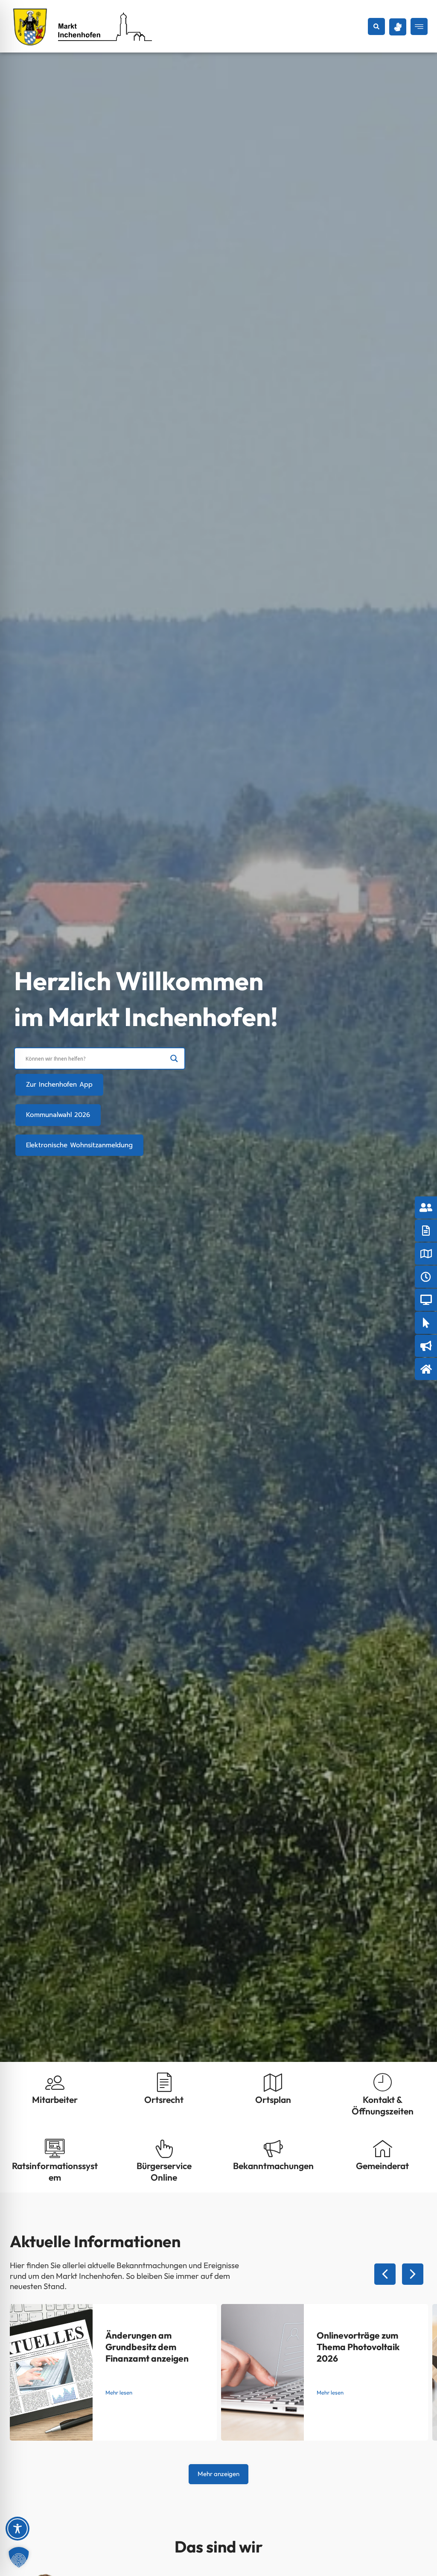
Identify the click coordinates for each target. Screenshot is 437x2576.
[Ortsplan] (273, 2082)
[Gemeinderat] (383, 2148)
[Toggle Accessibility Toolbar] (17, 2529)
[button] (376, 26)
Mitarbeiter (55, 2099)
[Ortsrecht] (164, 2082)
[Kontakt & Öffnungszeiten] (383, 2082)
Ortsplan (273, 2099)
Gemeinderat (382, 2166)
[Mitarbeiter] (55, 2082)
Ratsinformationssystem (55, 2171)
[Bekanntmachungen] (273, 2148)
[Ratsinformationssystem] (55, 2148)
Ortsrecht (164, 2099)
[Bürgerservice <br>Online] (164, 2148)
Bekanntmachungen (273, 2166)
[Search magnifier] (174, 1058)
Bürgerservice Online (164, 2171)
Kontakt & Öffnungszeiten (383, 2105)
